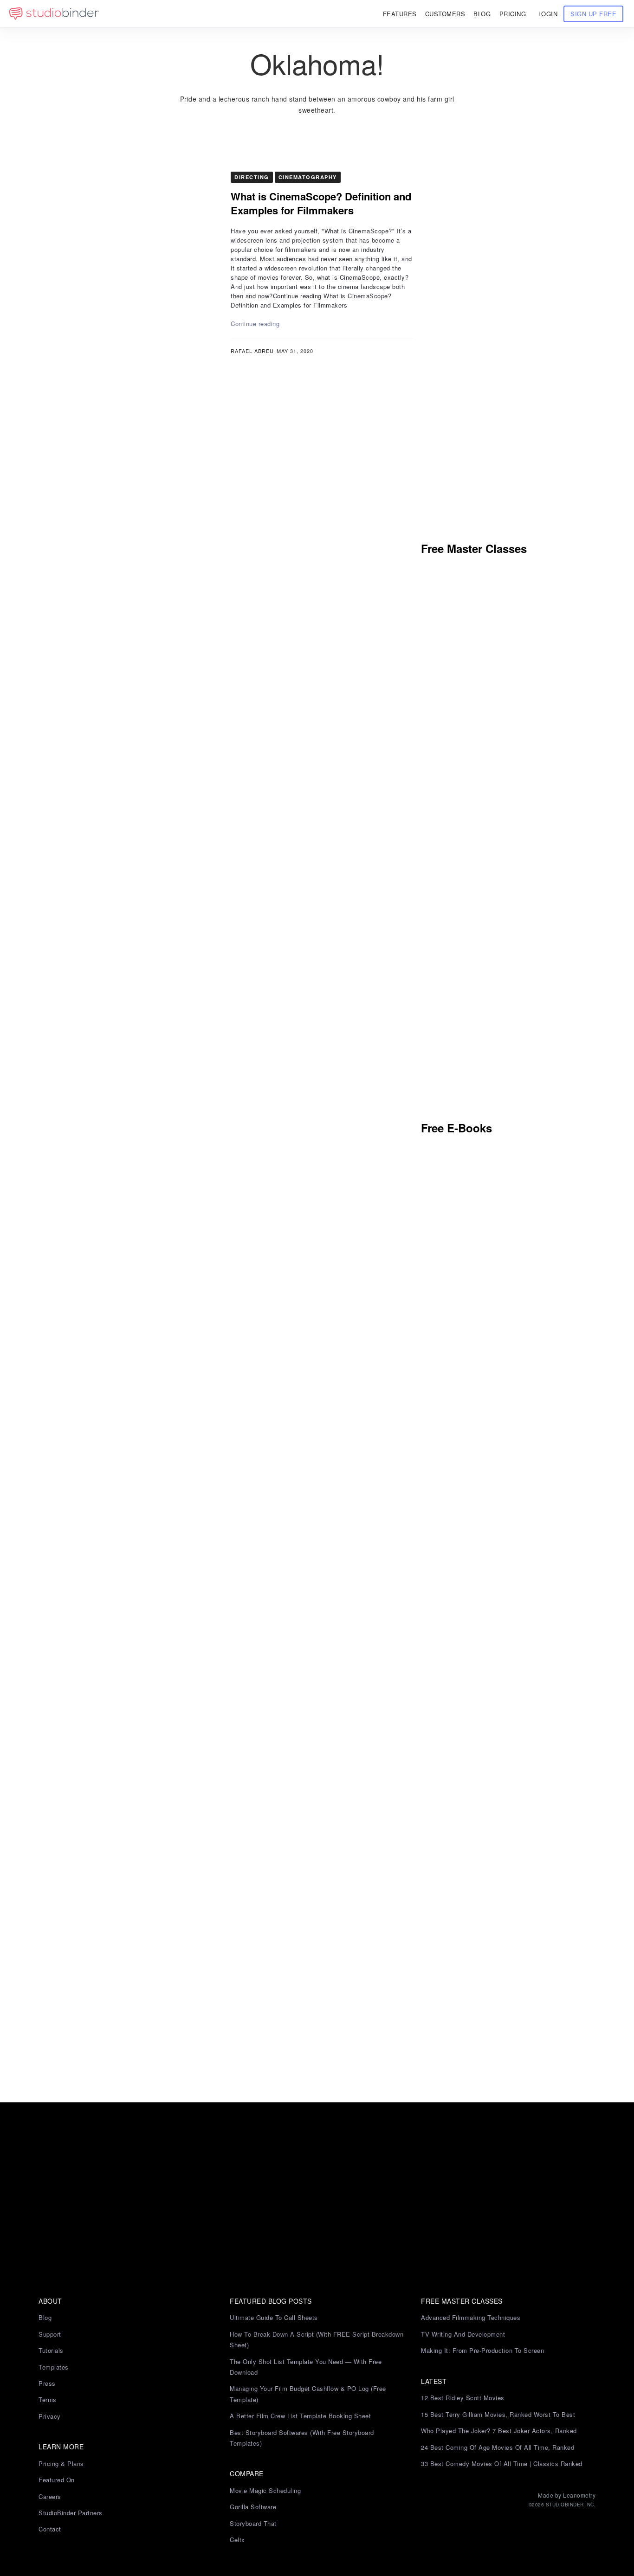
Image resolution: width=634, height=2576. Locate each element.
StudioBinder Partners (71, 2513)
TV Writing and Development (463, 2334)
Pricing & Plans (61, 2464)
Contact (50, 2529)
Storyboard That (253, 2523)
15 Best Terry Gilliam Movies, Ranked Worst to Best (498, 2414)
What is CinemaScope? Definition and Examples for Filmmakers (321, 203)
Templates (54, 2367)
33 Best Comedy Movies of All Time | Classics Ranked (502, 2464)
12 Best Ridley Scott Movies (463, 2398)
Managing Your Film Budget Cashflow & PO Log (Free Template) (308, 2394)
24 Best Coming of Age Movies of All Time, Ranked (498, 2447)
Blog (45, 2317)
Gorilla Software (253, 2507)
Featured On (57, 2480)
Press (47, 2383)
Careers (50, 2496)
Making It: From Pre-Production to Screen (482, 2350)
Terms (48, 2399)
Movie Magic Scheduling (265, 2490)
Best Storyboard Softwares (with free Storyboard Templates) (302, 2438)
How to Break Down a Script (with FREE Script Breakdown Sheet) (317, 2339)
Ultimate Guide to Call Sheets (274, 2317)
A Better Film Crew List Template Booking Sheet (300, 2416)
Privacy (50, 2416)
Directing (252, 177)
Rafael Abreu (252, 351)
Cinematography (308, 177)
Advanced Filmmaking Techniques (471, 2317)
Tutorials (51, 2350)
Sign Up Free (593, 14)
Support (50, 2334)
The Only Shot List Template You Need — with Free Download (306, 2367)
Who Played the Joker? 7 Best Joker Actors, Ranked (499, 2431)
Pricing (513, 14)
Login (548, 14)
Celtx (237, 2540)
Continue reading (255, 324)
